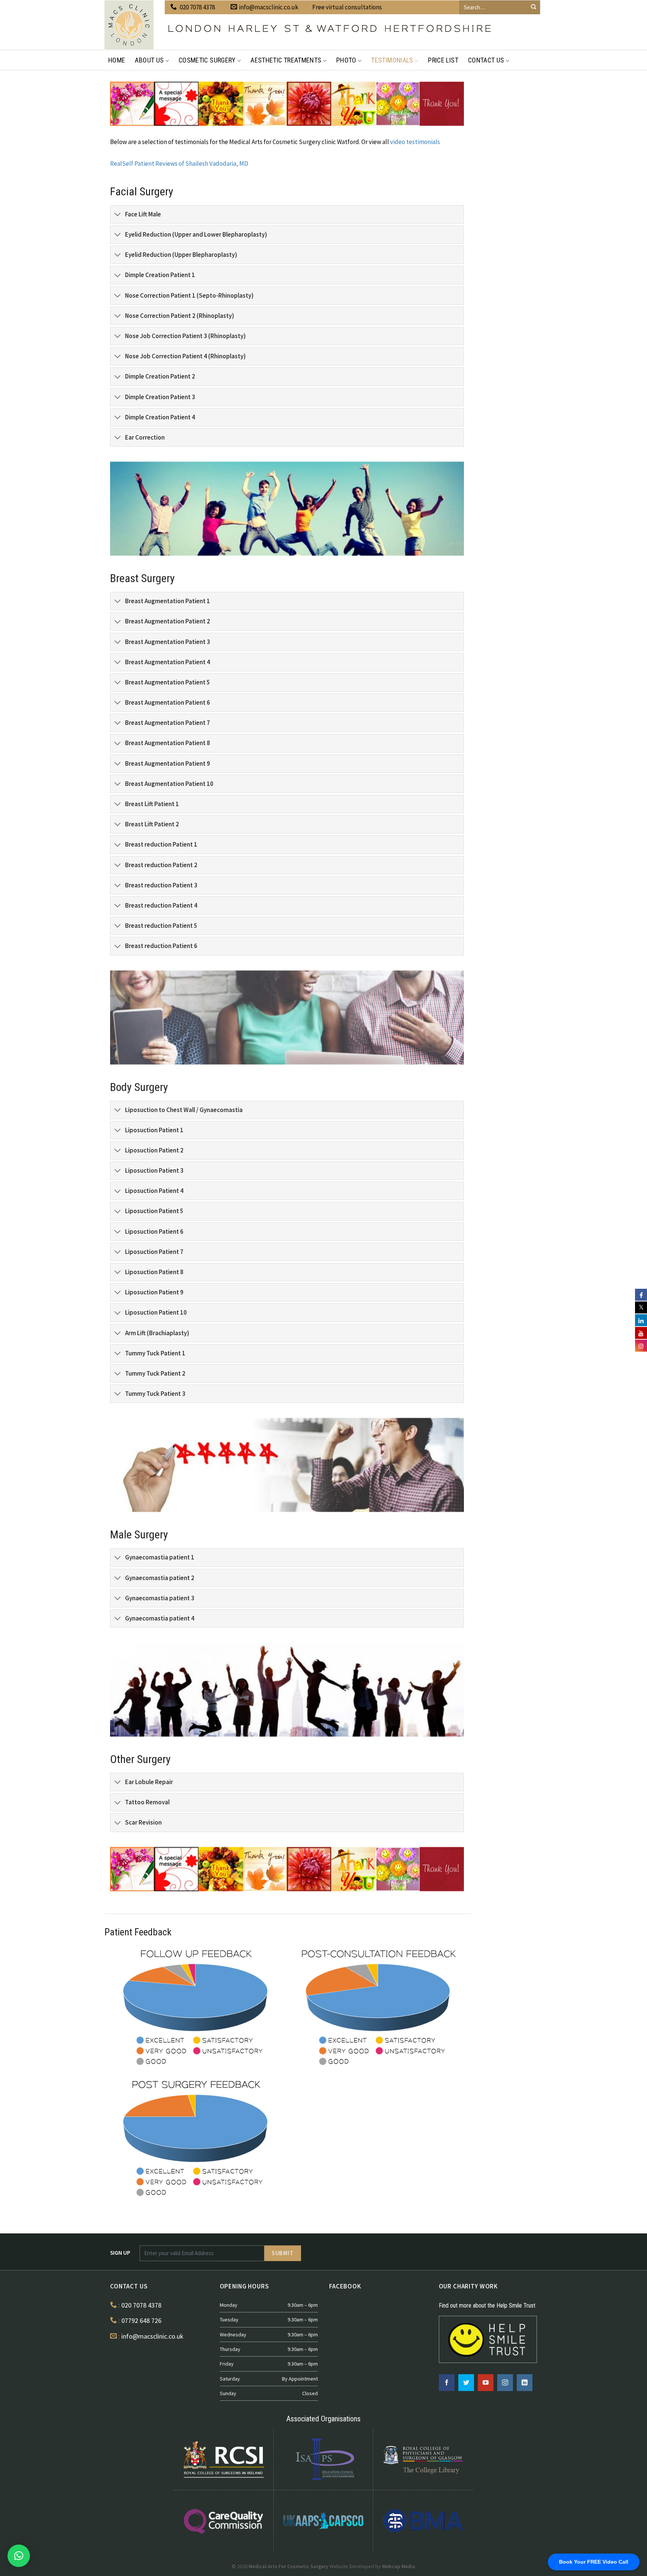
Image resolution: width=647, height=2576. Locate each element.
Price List (443, 60)
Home (117, 60)
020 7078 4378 (197, 7)
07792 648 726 (141, 2320)
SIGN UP (120, 2253)
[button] (19, 2556)
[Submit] (534, 7)
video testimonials (415, 142)
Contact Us (486, 60)
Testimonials (392, 60)
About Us (149, 60)
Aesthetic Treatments (286, 60)
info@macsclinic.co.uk (269, 7)
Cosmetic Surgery (207, 60)
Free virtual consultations (347, 7)
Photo (346, 60)
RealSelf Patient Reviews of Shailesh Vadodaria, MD (179, 164)
